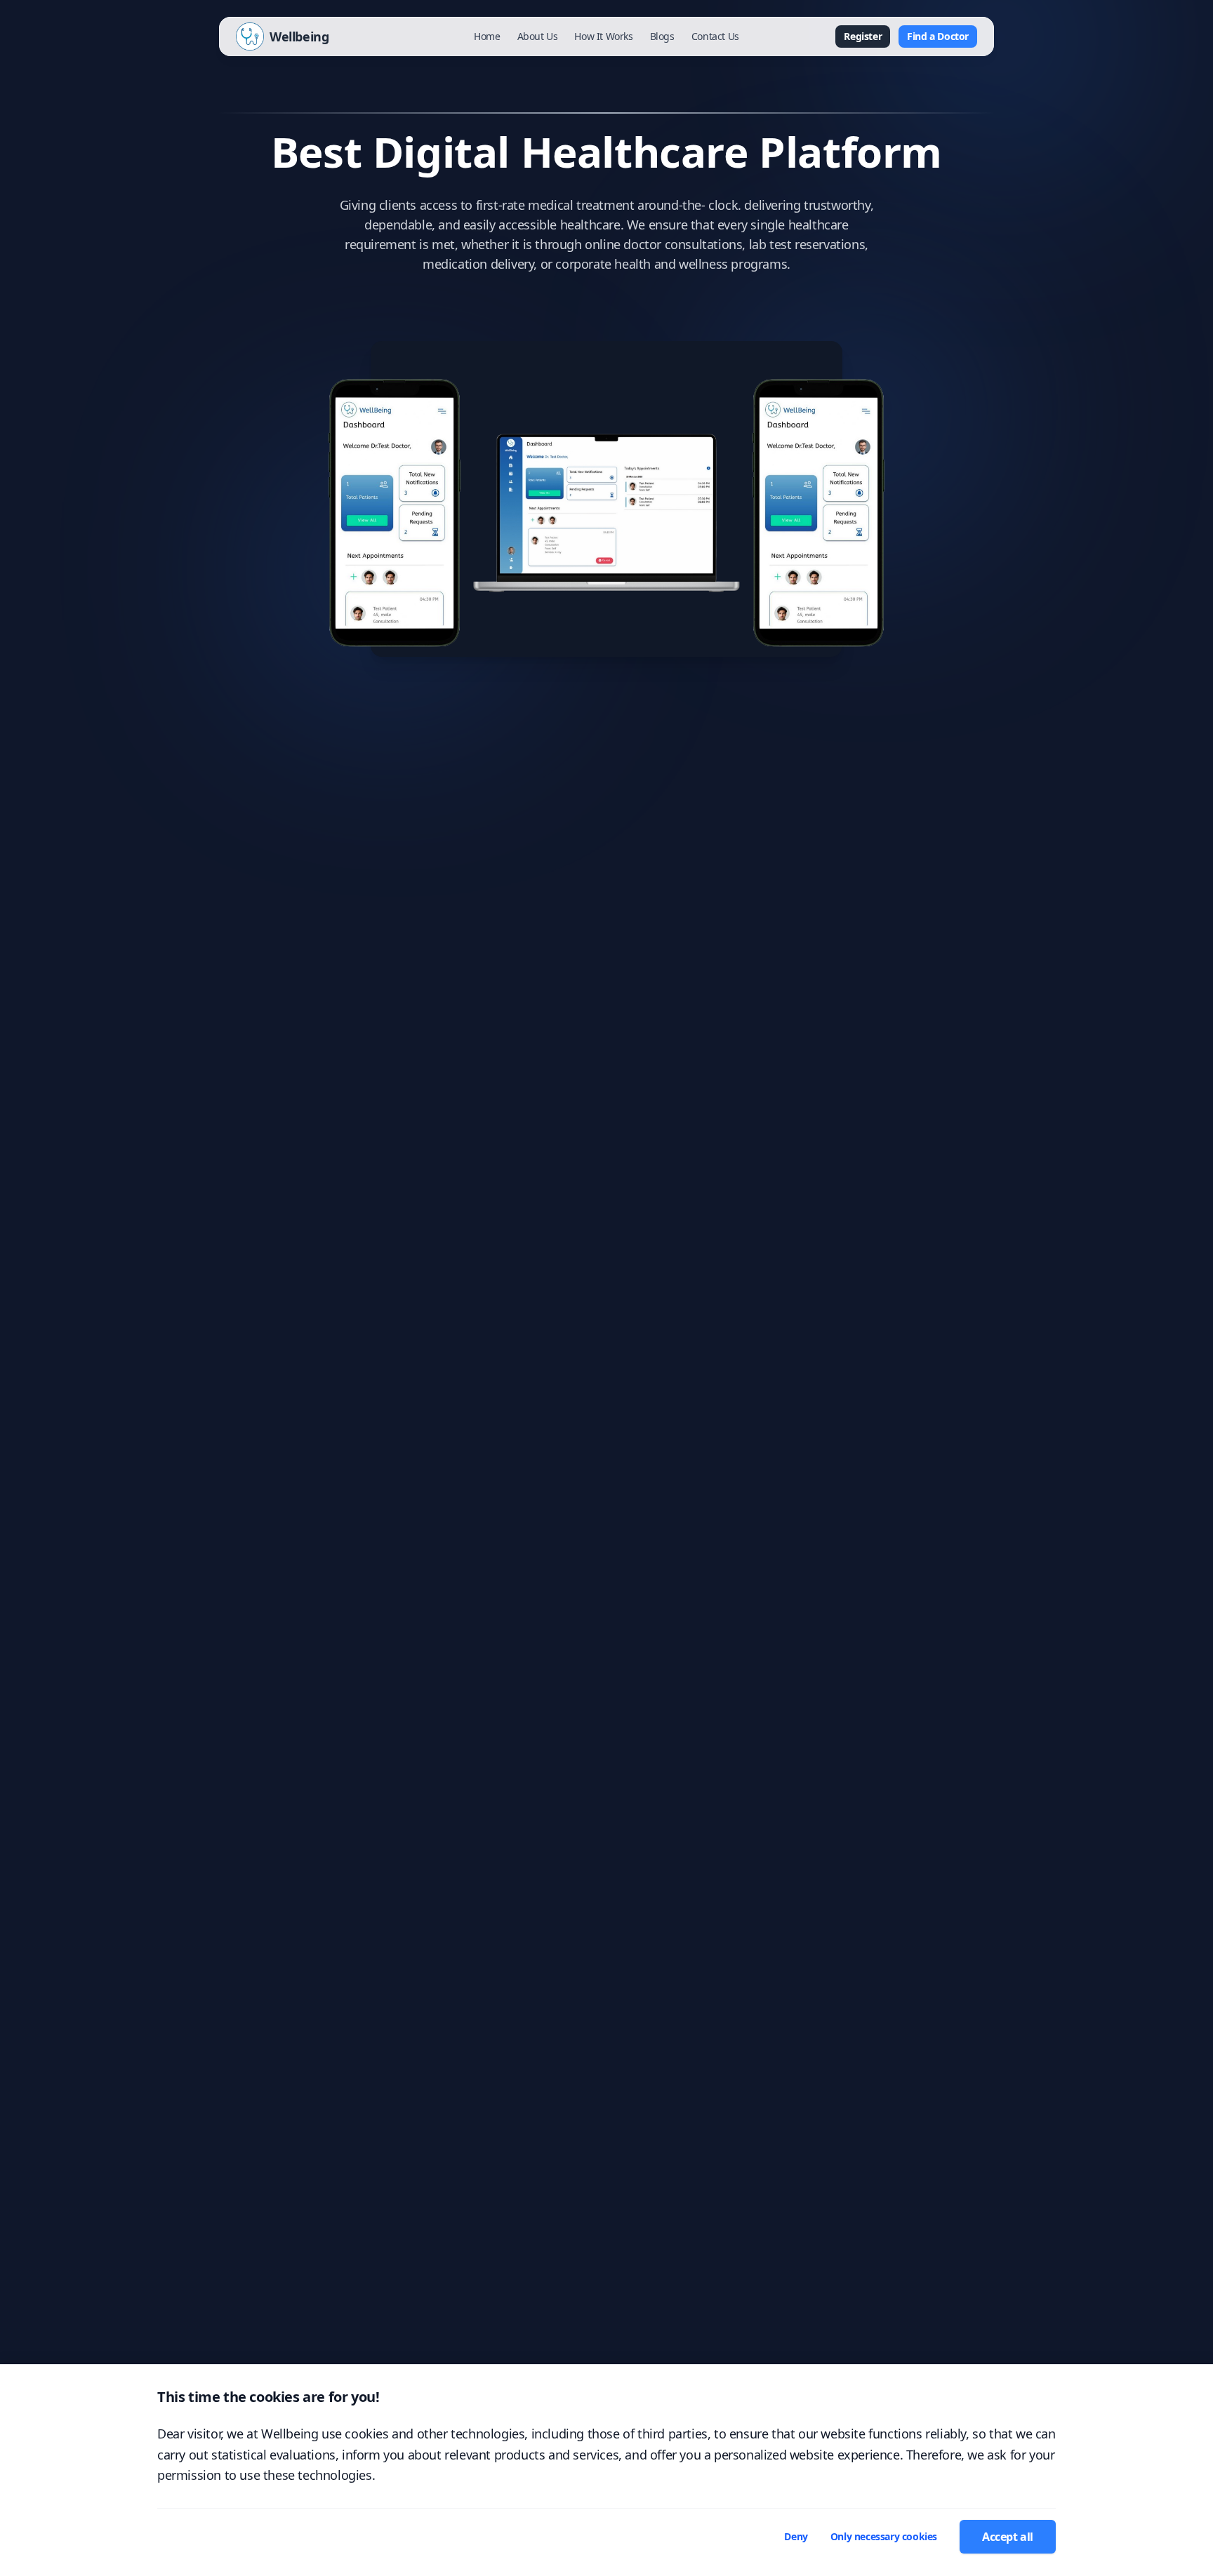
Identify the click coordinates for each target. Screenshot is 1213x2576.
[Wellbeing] (250, 36)
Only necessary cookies (884, 2536)
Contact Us (715, 36)
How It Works (603, 36)
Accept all (1008, 2537)
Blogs (662, 36)
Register (863, 36)
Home (487, 36)
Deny (796, 2536)
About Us (538, 36)
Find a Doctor (938, 36)
